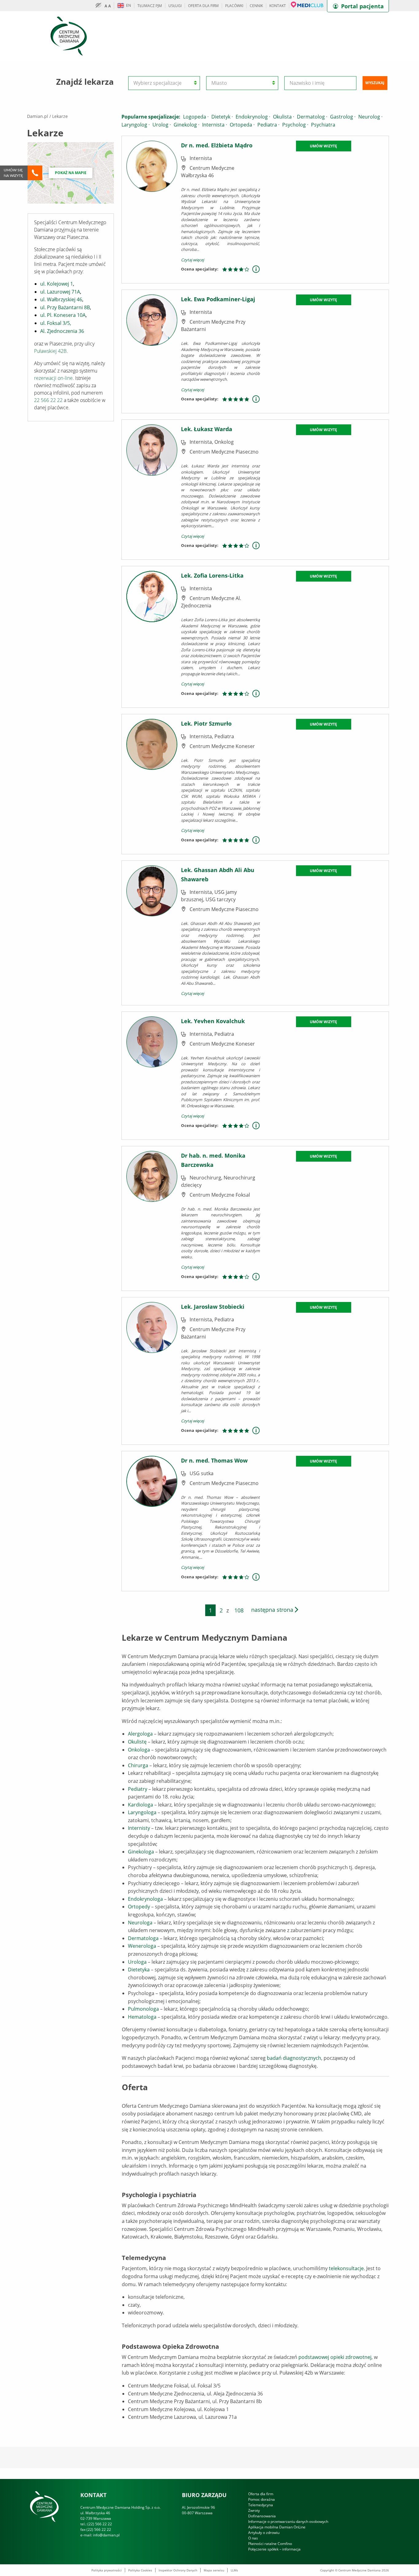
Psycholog (295, 125)
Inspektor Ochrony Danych (178, 2570)
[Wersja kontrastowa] (100, 6)
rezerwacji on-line (53, 378)
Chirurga (138, 1765)
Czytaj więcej (192, 260)
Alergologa (140, 1734)
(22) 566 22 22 (100, 2524)
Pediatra (268, 125)
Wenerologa (142, 1946)
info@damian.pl (106, 2535)
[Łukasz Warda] (152, 489)
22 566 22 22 (48, 400)
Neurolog (370, 117)
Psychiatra (323, 125)
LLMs (234, 2570)
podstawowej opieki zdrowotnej (335, 2357)
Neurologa (140, 1923)
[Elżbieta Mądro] (152, 209)
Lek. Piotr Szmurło (206, 723)
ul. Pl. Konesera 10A (63, 315)
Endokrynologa (145, 1899)
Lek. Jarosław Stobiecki (213, 1307)
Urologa (137, 1962)
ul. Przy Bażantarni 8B (65, 307)
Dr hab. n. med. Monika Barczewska (213, 1160)
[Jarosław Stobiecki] (152, 1370)
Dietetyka (139, 1970)
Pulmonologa (143, 2009)
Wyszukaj (375, 83)
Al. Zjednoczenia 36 (62, 331)
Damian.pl (38, 116)
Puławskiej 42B (50, 351)
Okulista (284, 117)
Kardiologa (140, 1805)
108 (239, 1610)
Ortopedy (139, 1907)
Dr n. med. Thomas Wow (214, 1460)
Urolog (162, 125)
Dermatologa (143, 1938)
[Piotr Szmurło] (152, 783)
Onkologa (139, 1750)
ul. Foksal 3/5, (56, 323)
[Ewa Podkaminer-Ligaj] (152, 351)
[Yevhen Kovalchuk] (152, 1075)
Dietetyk (222, 117)
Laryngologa (142, 1812)
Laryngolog (136, 125)
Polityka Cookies (140, 2570)
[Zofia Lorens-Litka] (152, 636)
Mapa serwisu (214, 2570)
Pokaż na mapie (71, 173)
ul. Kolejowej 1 (57, 284)
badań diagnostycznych (294, 2058)
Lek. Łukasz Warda (207, 429)
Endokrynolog (253, 117)
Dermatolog (312, 117)
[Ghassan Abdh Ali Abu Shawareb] (152, 932)
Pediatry (138, 1789)
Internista (215, 125)
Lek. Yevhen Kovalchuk (213, 1021)
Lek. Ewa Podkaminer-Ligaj (218, 299)
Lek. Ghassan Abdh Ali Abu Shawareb (218, 875)
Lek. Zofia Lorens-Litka (212, 575)
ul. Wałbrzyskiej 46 (61, 299)
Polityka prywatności (107, 2570)
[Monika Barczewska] (152, 1218)
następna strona (273, 1610)
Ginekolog (186, 125)
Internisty (139, 1828)
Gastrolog (343, 117)
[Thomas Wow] (152, 1520)
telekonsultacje (346, 2268)
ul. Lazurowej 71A (60, 292)
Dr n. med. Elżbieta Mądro (217, 145)
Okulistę (137, 1742)
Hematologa (142, 2017)
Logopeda (196, 117)
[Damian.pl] (69, 36)
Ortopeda (242, 125)
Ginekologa (141, 1852)
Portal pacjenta (362, 6)
